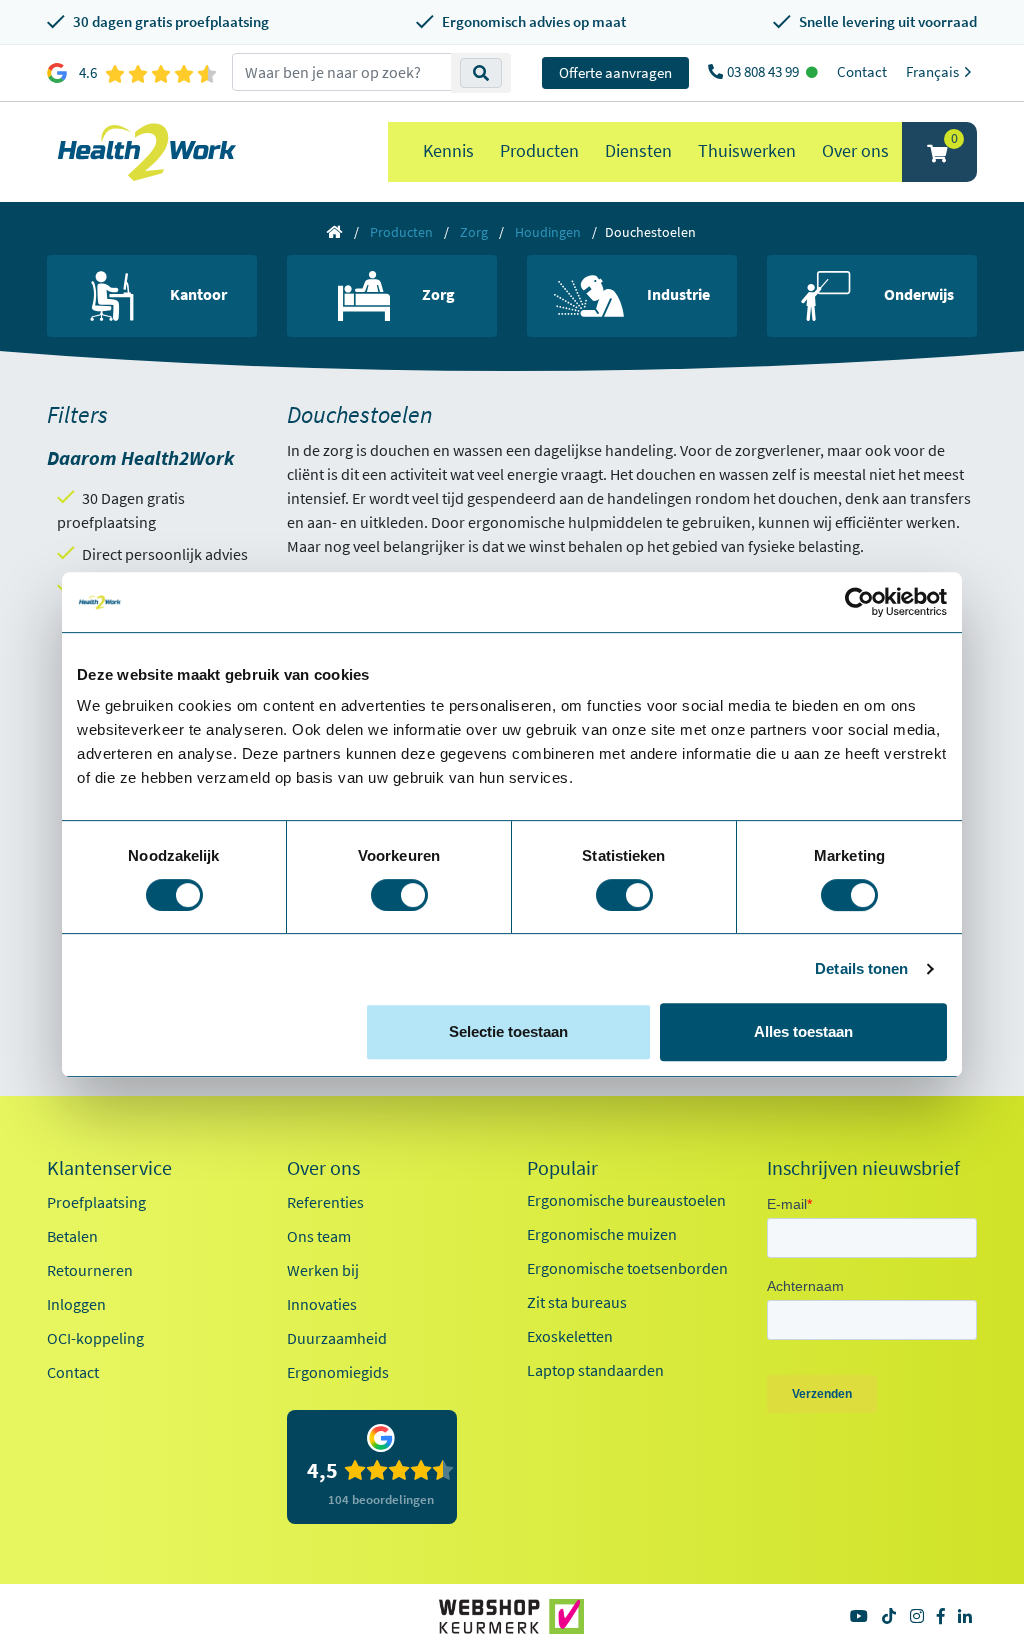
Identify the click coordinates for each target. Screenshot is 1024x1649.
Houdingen (548, 232)
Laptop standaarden (595, 1370)
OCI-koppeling (95, 1338)
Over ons (855, 150)
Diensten (638, 150)
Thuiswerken (747, 150)
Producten (539, 150)
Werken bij (323, 1270)
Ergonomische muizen (602, 1234)
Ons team (319, 1236)
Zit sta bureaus (577, 1302)
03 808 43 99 (764, 71)
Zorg (474, 232)
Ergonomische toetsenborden (627, 1268)
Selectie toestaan (508, 1031)
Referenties (325, 1202)
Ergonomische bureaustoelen (626, 1200)
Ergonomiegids (338, 1372)
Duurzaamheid (337, 1338)
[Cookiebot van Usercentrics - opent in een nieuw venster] (859, 602)
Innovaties (322, 1304)
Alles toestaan (803, 1031)
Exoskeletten (570, 1336)
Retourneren (90, 1270)
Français (934, 71)
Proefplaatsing (96, 1202)
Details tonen (861, 968)
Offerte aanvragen (615, 72)
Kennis (448, 150)
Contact (862, 71)
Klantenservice (109, 1168)
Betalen (72, 1236)
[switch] (399, 895)
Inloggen (76, 1304)
